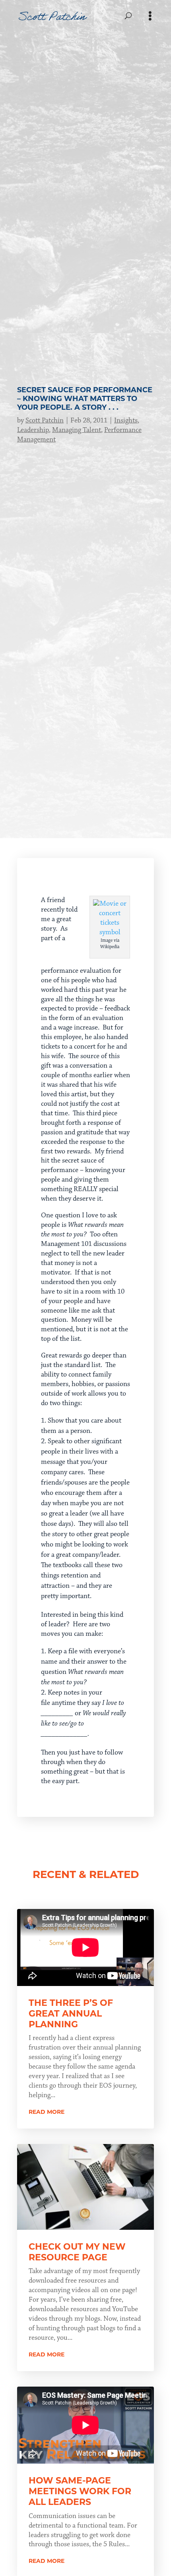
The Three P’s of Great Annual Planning (71, 2014)
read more (47, 2112)
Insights (126, 420)
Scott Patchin (45, 420)
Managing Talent (77, 430)
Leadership (33, 430)
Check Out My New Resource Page (77, 2252)
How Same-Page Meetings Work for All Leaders (80, 2491)
